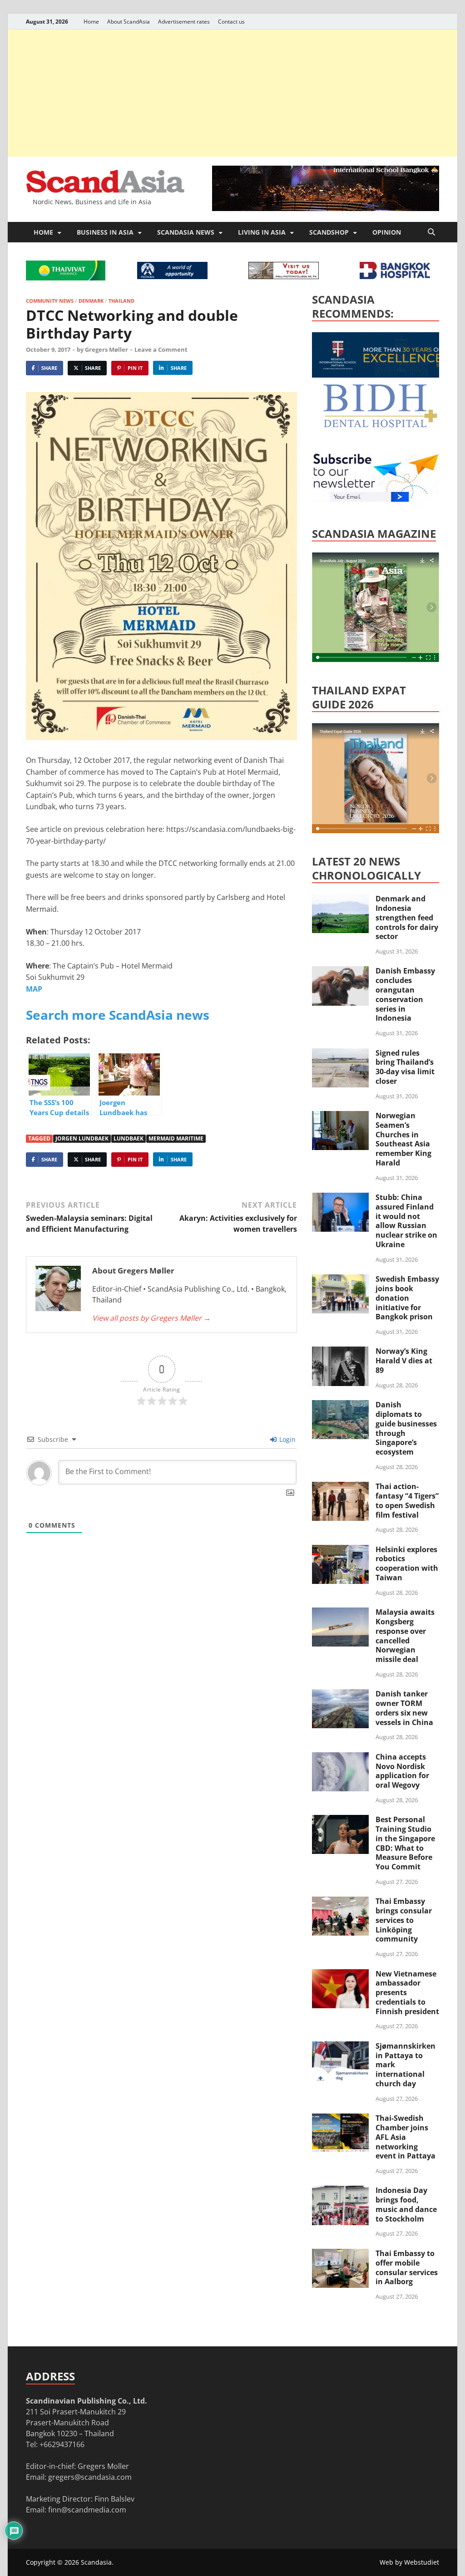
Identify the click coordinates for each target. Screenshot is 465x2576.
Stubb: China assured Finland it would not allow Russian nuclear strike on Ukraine (406, 1221)
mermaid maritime (176, 1138)
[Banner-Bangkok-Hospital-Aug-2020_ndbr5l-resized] (395, 276)
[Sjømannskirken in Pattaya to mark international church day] (340, 2047)
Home (91, 22)
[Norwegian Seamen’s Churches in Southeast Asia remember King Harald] (340, 1116)
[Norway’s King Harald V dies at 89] (340, 1352)
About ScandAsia (129, 22)
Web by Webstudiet (409, 2562)
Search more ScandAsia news (118, 1015)
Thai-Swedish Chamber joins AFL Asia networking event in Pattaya (406, 2137)
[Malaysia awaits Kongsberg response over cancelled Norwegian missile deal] (340, 1613)
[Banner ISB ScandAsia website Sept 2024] (326, 208)
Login (287, 1439)
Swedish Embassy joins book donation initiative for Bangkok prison (407, 1298)
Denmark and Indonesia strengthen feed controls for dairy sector (407, 917)
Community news (50, 301)
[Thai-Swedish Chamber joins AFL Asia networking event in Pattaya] (340, 2119)
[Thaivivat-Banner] (66, 278)
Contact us (231, 22)
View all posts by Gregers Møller (151, 1318)
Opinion (387, 232)
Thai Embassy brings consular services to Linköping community (404, 1920)
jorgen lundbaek (82, 1138)
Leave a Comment (161, 349)
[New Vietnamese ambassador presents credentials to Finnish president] (340, 1975)
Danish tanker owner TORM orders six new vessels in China (404, 1708)
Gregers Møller (106, 349)
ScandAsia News (186, 232)
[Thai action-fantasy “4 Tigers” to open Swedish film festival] (340, 1487)
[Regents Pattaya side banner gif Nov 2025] (380, 375)
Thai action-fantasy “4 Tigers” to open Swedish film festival (407, 1500)
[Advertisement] (232, 93)
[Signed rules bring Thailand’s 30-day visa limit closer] (340, 1054)
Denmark (91, 301)
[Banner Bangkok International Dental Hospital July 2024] (380, 426)
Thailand (121, 301)
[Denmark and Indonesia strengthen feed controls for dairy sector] (340, 900)
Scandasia (96, 2562)
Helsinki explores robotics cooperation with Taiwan (407, 1563)
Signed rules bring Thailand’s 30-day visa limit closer (405, 1067)
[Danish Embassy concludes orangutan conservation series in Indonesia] (340, 972)
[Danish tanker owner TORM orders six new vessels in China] (340, 1695)
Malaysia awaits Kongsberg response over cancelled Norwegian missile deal (405, 1636)
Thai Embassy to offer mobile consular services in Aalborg (407, 2267)
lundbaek (129, 1138)
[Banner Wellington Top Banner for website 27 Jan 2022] (284, 276)
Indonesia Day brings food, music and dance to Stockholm (406, 2204)
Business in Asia (105, 232)
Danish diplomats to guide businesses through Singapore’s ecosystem (406, 1428)
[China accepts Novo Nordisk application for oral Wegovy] (340, 1758)
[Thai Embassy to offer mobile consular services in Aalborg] (340, 2254)
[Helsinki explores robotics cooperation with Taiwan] (340, 1550)
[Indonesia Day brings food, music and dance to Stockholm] (340, 2191)
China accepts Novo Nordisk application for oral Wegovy (402, 1771)
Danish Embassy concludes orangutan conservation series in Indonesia (405, 994)
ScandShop (329, 232)
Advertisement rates (184, 22)
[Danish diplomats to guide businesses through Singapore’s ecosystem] (340, 1406)
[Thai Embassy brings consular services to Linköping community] (340, 1902)
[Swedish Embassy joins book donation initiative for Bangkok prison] (340, 1280)
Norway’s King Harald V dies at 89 (404, 1361)
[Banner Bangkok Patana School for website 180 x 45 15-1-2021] (172, 276)
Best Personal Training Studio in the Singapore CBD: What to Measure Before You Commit (405, 1843)
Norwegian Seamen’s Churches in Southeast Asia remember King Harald (403, 1139)
